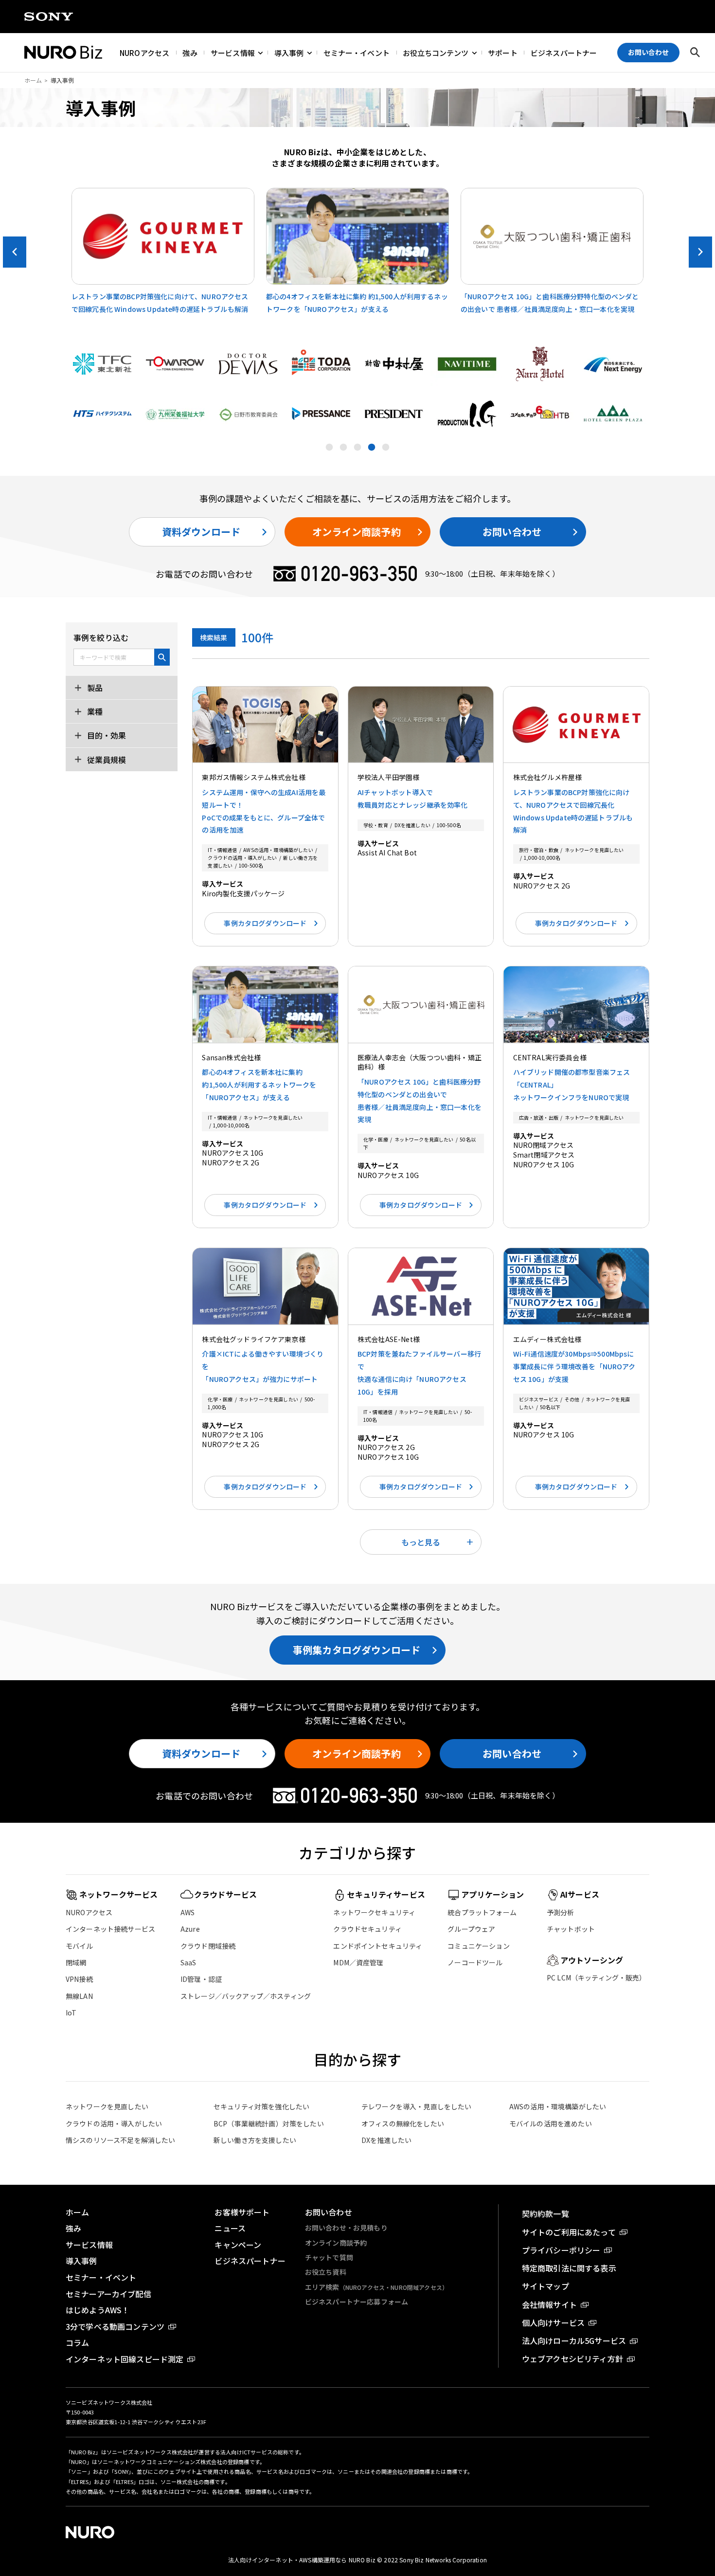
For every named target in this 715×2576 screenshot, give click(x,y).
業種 (94, 711)
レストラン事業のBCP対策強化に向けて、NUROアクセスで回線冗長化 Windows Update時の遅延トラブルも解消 (573, 811)
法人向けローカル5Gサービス (574, 2340)
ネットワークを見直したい (107, 2106)
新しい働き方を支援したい (255, 2140)
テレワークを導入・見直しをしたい (417, 2106)
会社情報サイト (549, 2304)
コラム (77, 2342)
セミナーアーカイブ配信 (108, 2294)
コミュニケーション (478, 1946)
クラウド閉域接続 (208, 1946)
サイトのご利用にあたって (569, 2232)
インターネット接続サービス (110, 1929)
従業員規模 (106, 760)
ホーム (33, 80)
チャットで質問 (329, 2257)
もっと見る (421, 1542)
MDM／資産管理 (358, 1962)
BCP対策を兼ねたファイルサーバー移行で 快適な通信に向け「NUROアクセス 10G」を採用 (419, 1373)
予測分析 (561, 1912)
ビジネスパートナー (564, 52)
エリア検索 (376, 2287)
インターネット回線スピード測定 (125, 2359)
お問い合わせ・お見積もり (346, 2228)
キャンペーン (238, 2245)
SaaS (188, 1962)
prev (15, 252)
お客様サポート (242, 2212)
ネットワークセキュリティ (374, 1912)
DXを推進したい (386, 2140)
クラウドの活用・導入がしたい (114, 2123)
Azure (190, 1929)
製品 (94, 688)
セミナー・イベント (357, 52)
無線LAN (79, 1996)
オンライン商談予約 (356, 532)
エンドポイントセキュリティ (378, 1946)
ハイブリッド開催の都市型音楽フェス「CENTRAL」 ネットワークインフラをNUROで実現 (572, 1085)
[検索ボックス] (695, 53)
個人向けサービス (553, 2322)
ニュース (230, 2228)
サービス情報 (233, 52)
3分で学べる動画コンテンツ (115, 2326)
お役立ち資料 (326, 2272)
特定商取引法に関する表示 (569, 2268)
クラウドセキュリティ (367, 1929)
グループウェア (471, 1929)
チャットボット (571, 1929)
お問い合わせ (512, 532)
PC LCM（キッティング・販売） (597, 1977)
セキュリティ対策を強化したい (261, 2106)
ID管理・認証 (201, 1979)
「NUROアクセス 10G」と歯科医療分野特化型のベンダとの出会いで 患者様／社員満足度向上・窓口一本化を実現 (420, 1101)
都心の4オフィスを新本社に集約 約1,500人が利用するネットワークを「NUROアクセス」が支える (259, 1085)
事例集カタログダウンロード (357, 1650)
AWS (188, 1912)
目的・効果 (106, 736)
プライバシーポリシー (561, 2250)
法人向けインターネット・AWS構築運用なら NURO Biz (303, 2560)
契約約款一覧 (545, 2213)
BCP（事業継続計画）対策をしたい (269, 2123)
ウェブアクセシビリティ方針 (572, 2358)
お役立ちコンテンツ (436, 52)
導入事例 (289, 52)
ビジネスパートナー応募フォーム (357, 2302)
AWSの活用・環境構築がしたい (558, 2106)
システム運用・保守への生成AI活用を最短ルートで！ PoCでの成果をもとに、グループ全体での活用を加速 (264, 811)
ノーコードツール (475, 1962)
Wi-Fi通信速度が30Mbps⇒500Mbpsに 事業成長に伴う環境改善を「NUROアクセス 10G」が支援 (574, 1366)
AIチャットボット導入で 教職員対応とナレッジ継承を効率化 (413, 798)
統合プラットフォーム (482, 1912)
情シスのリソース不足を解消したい (121, 2140)
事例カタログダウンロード (265, 923)
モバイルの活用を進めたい (551, 2123)
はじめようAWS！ (98, 2310)
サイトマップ (545, 2286)
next (700, 252)
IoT (71, 2013)
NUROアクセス (144, 52)
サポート (503, 52)
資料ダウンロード (201, 532)
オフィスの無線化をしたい (403, 2123)
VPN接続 (79, 1979)
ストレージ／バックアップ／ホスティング (246, 1996)
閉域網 (76, 1962)
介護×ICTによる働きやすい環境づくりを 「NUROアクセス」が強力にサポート (263, 1366)
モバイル (80, 1946)
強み (190, 52)
